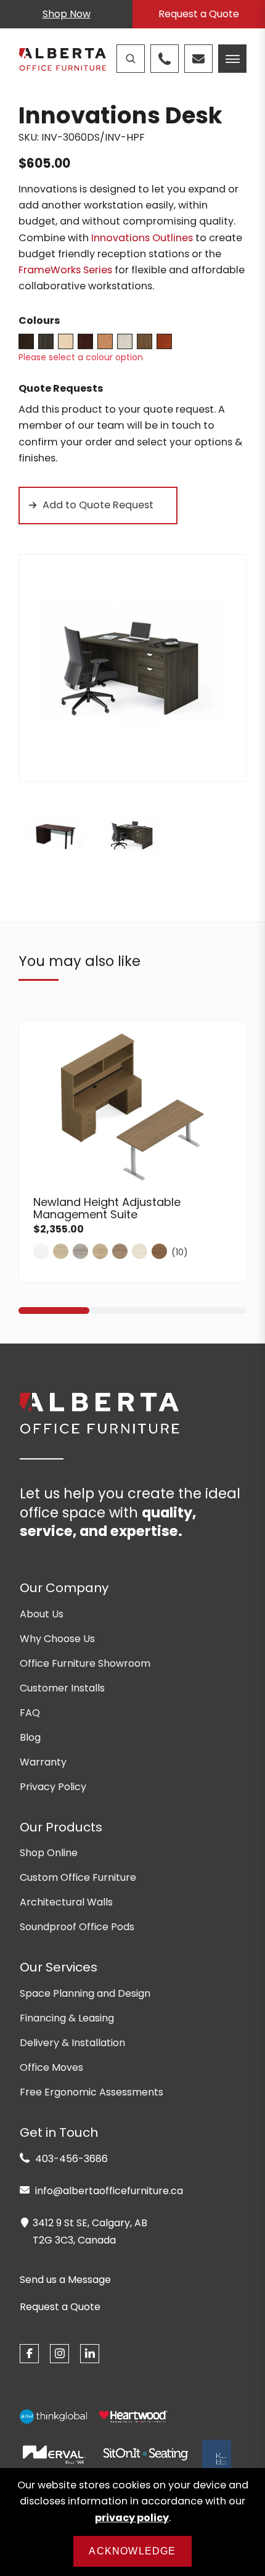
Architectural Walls (66, 1902)
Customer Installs (62, 1688)
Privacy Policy (53, 1787)
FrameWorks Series (65, 270)
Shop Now (67, 14)
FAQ (30, 1713)
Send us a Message (65, 2280)
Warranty (43, 1762)
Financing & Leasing (67, 2018)
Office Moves (51, 2067)
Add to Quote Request (98, 505)
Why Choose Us (57, 1639)
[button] (54, 1311)
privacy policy (132, 2518)
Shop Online (49, 1853)
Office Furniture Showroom (85, 1663)
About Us (42, 1614)
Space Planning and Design (85, 1993)
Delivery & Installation (72, 2043)
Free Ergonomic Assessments (92, 2092)
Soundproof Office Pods (77, 1927)
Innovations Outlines (142, 238)
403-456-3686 (70, 2159)
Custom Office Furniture (78, 1877)
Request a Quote (199, 14)
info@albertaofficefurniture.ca (108, 2191)
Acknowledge (132, 2551)
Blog (30, 1737)
